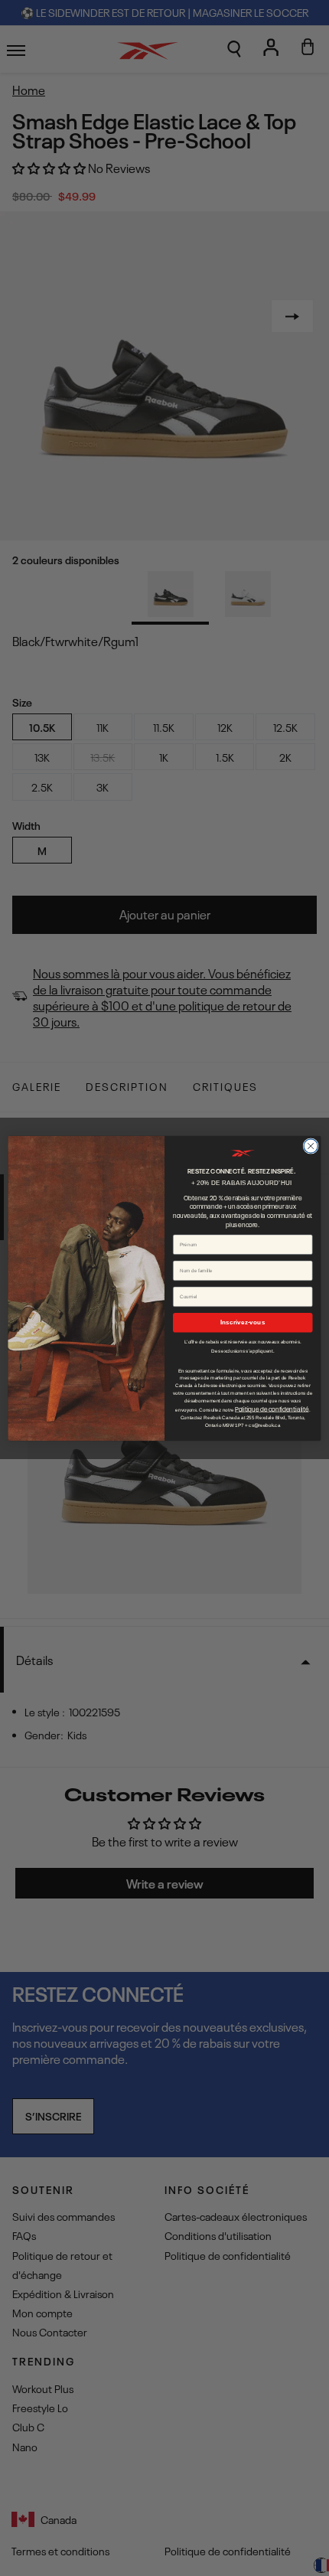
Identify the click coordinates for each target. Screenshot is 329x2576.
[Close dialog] (311, 1146)
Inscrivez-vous (243, 1322)
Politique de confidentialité (272, 1409)
